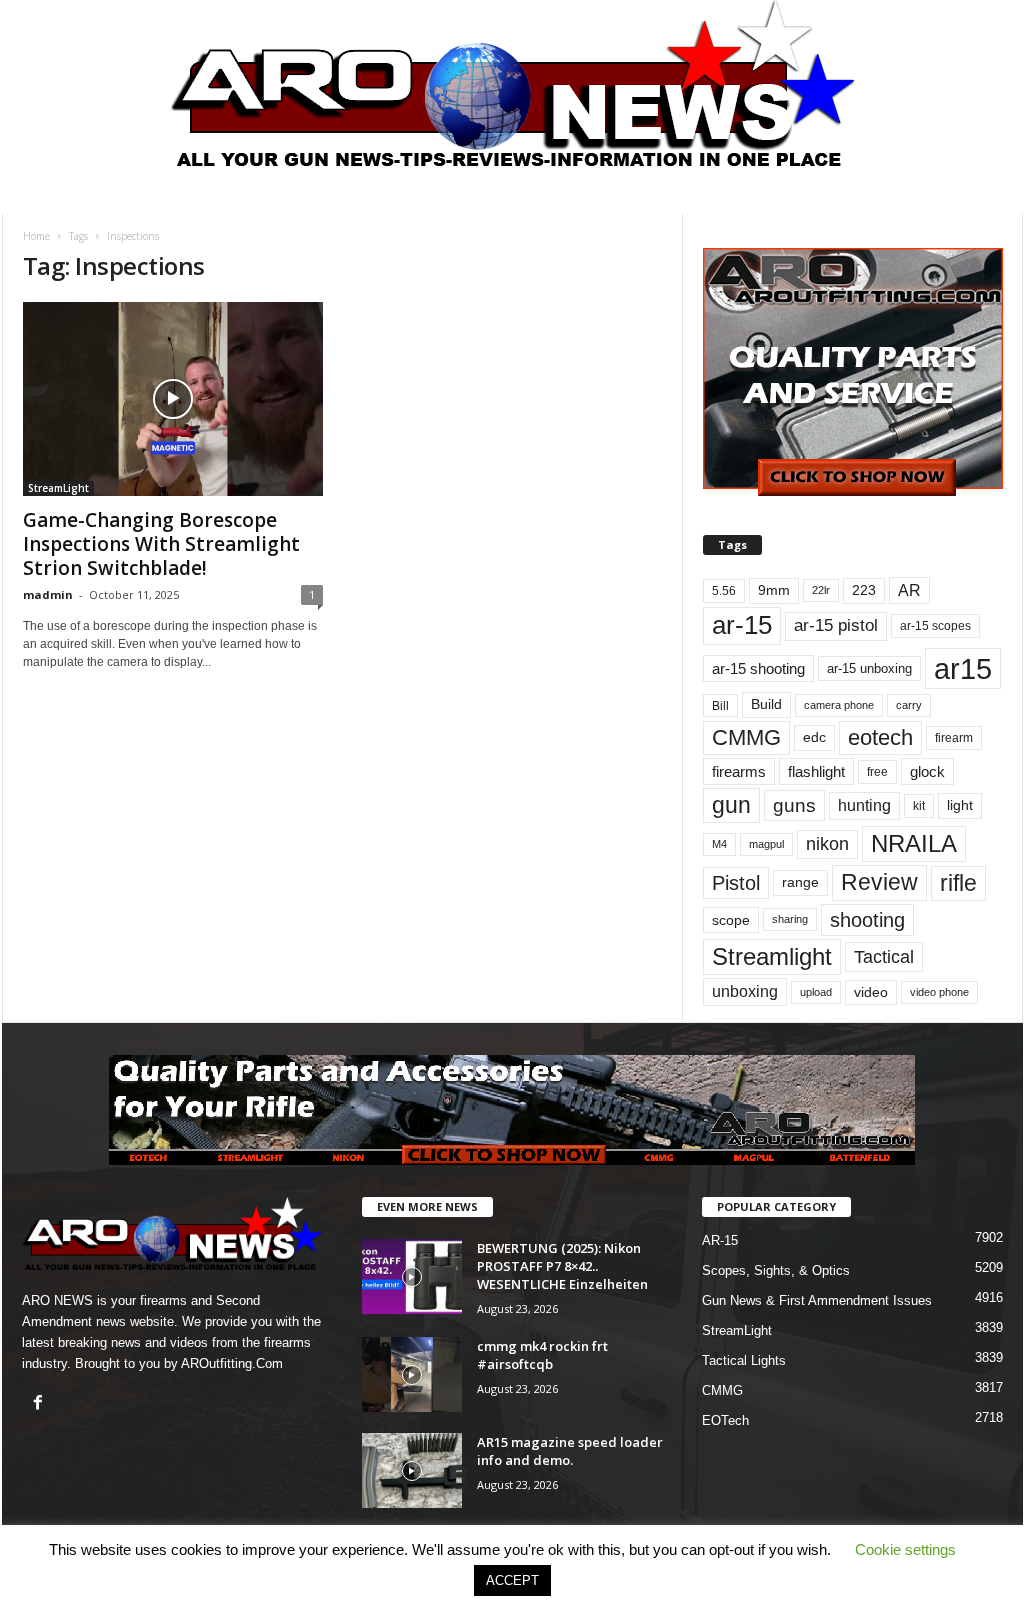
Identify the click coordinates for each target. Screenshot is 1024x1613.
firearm (954, 738)
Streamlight (772, 956)
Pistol (736, 883)
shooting (867, 920)
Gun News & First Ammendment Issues (817, 1300)
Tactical (884, 956)
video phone (939, 992)
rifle (958, 883)
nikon (827, 844)
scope (731, 920)
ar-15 (742, 625)
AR (909, 590)
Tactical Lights (744, 1360)
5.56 (724, 591)
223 (864, 590)
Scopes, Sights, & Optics (776, 1270)
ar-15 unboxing (869, 668)
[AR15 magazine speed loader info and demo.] (412, 1470)
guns (794, 805)
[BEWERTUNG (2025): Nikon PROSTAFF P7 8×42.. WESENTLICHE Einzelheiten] (412, 1276)
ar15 (963, 668)
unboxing (745, 991)
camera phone (839, 705)
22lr (821, 590)
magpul (766, 844)
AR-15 (720, 1240)
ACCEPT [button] (512, 1580)
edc (814, 737)
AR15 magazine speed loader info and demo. (570, 1451)
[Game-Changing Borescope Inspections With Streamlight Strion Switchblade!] (173, 399)
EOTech (725, 1420)
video (871, 992)
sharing (790, 919)
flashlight (816, 771)
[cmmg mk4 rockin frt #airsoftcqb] (412, 1374)
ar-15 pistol (836, 625)
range (800, 882)
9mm (774, 590)
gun (731, 805)
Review (879, 882)
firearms (739, 771)
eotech (880, 737)
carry (909, 705)
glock (927, 771)
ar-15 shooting (758, 668)
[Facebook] (40, 1404)
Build (766, 704)
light (960, 805)
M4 (719, 844)
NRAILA (914, 843)
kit (919, 805)
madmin (48, 594)
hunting (864, 805)
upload (816, 992)
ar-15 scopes (935, 626)
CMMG (746, 737)
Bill (720, 705)
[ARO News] (512, 83)
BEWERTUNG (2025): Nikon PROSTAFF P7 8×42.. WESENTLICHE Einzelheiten (562, 1266)
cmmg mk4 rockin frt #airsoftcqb (542, 1355)
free (877, 772)
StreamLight (58, 488)
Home (36, 236)
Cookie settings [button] (905, 1549)
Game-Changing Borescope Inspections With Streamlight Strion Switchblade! (161, 544)
